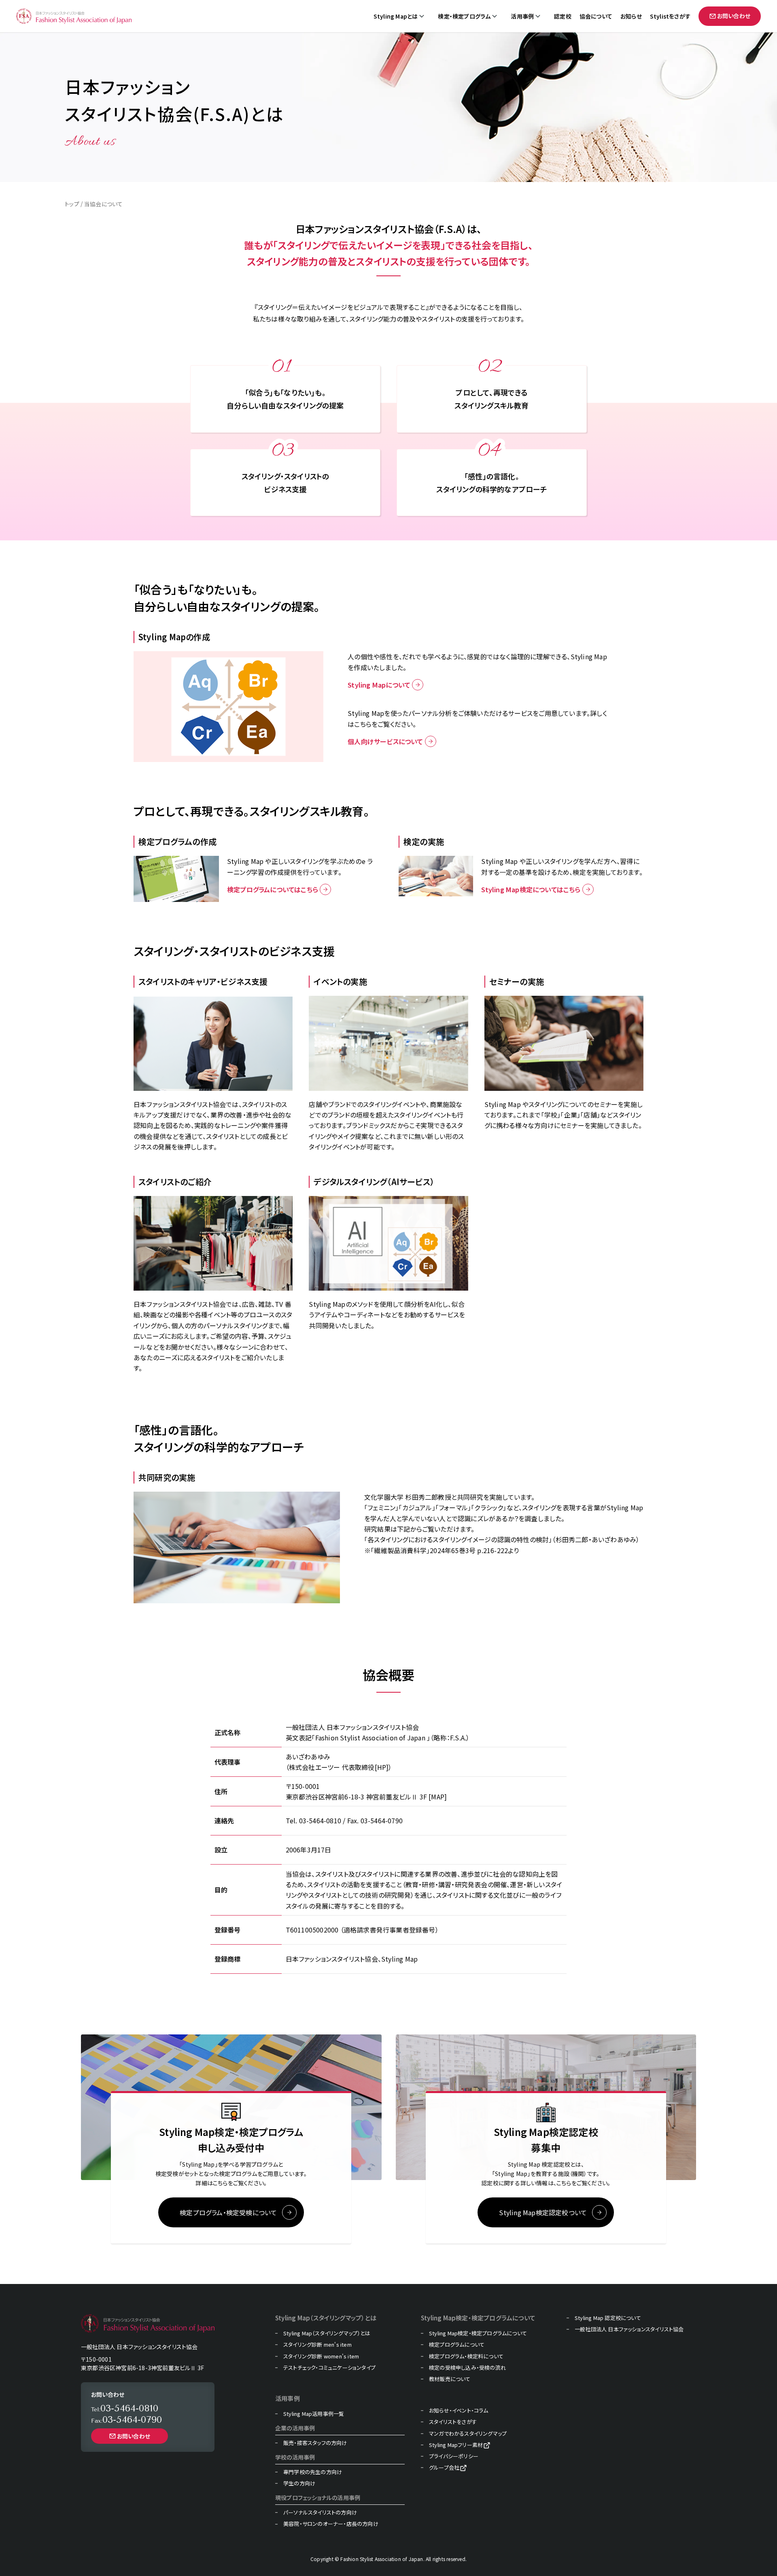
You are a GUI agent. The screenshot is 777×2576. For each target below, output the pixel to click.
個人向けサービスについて (385, 741)
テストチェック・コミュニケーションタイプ (329, 2368)
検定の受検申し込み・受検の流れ (467, 2368)
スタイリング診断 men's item (317, 2345)
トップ (72, 204)
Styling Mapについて (379, 685)
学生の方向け (299, 2483)
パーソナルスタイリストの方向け (320, 2512)
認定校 (563, 16)
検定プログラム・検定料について (466, 2356)
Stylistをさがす (670, 16)
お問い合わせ (734, 16)
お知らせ (631, 16)
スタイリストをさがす (453, 2422)
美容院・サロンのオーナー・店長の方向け (331, 2524)
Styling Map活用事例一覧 (314, 2414)
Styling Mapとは (396, 16)
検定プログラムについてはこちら (273, 889)
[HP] (382, 1767)
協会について (596, 16)
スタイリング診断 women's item (321, 2356)
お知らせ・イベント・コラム (459, 2411)
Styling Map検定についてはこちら (531, 889)
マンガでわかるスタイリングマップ (468, 2434)
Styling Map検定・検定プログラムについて (478, 2333)
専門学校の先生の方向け (313, 2472)
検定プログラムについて (457, 2345)
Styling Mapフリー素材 (456, 2445)
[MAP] (438, 1797)
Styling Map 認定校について (608, 2318)
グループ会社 (444, 2468)
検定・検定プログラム (464, 16)
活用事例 (522, 16)
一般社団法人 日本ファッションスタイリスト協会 (629, 2329)
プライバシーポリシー (454, 2456)
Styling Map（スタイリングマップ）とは (327, 2333)
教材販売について (450, 2379)
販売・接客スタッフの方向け (315, 2443)
